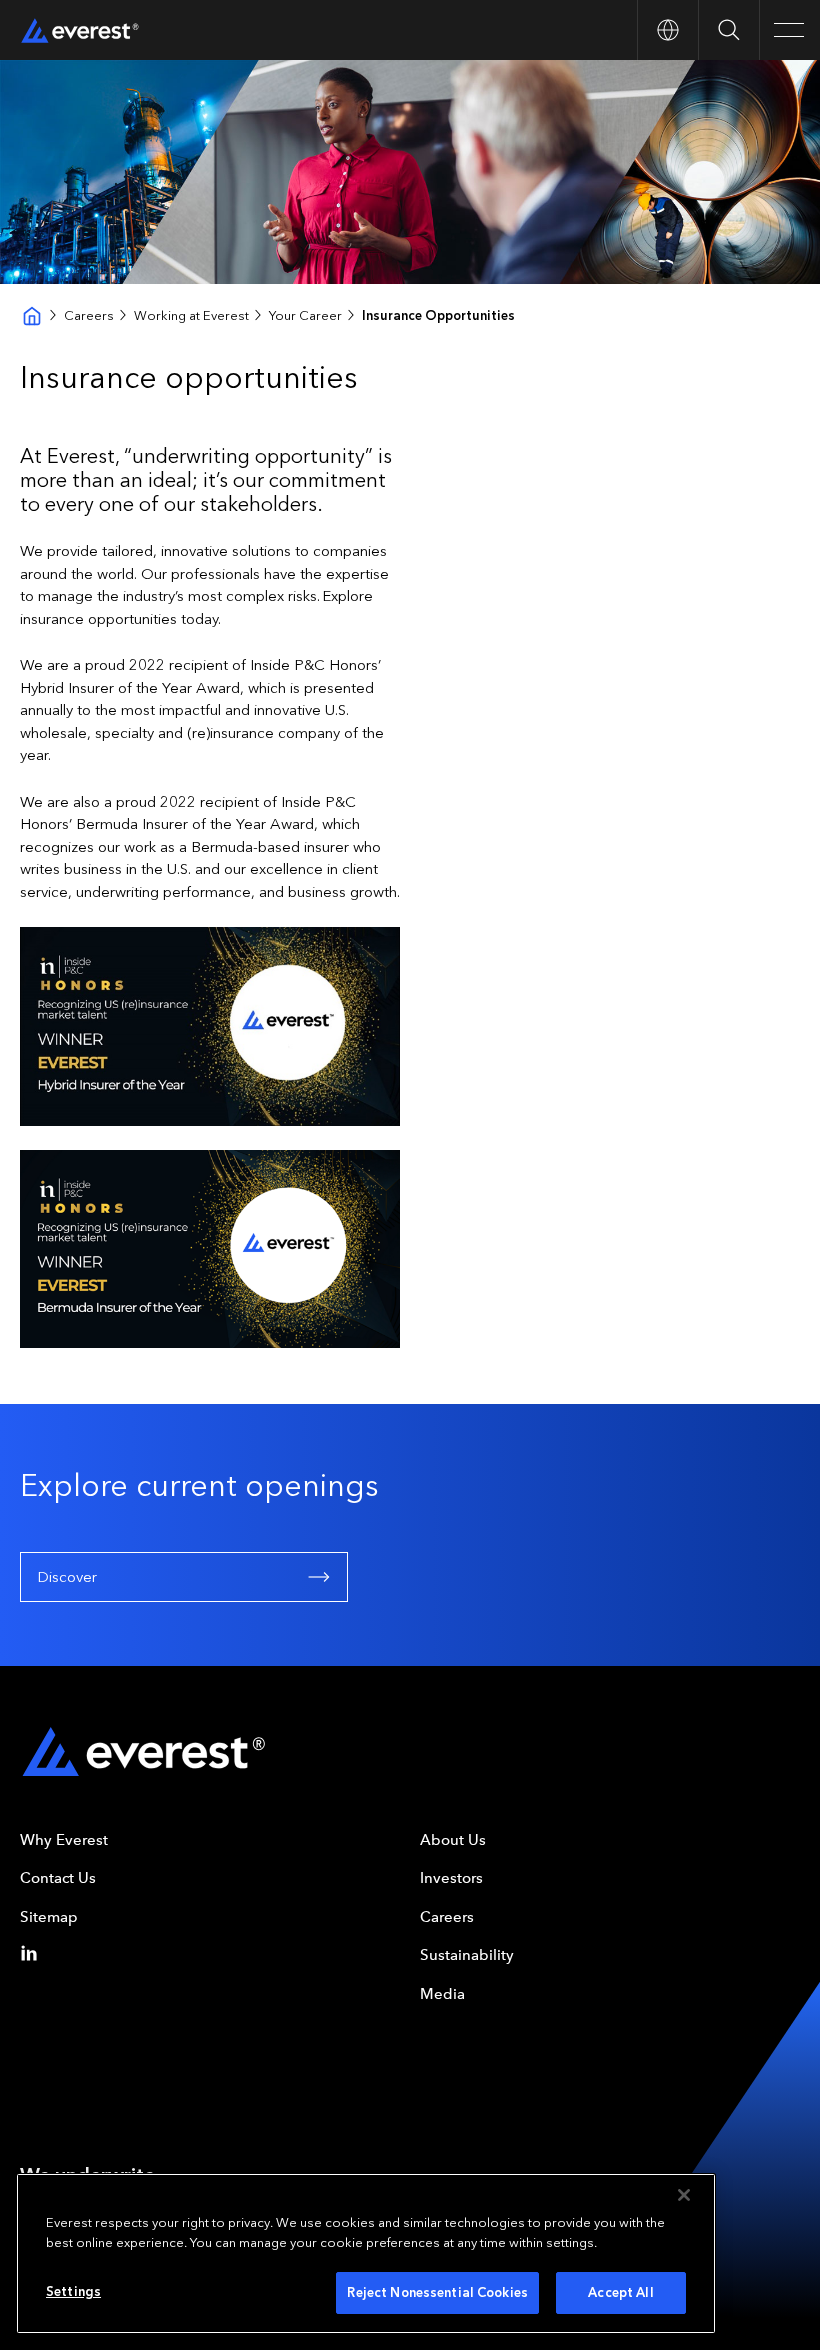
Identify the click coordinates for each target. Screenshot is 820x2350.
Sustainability (467, 1955)
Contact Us (58, 1878)
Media (442, 1994)
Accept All (620, 2292)
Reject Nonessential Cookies (437, 2292)
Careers (89, 315)
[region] (366, 2253)
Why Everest (64, 1840)
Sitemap (49, 1917)
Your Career (305, 315)
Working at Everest (191, 315)
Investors (451, 1878)
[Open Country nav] (667, 30)
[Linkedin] (33, 1953)
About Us (453, 1840)
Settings (73, 2291)
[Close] (684, 2195)
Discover (67, 1577)
